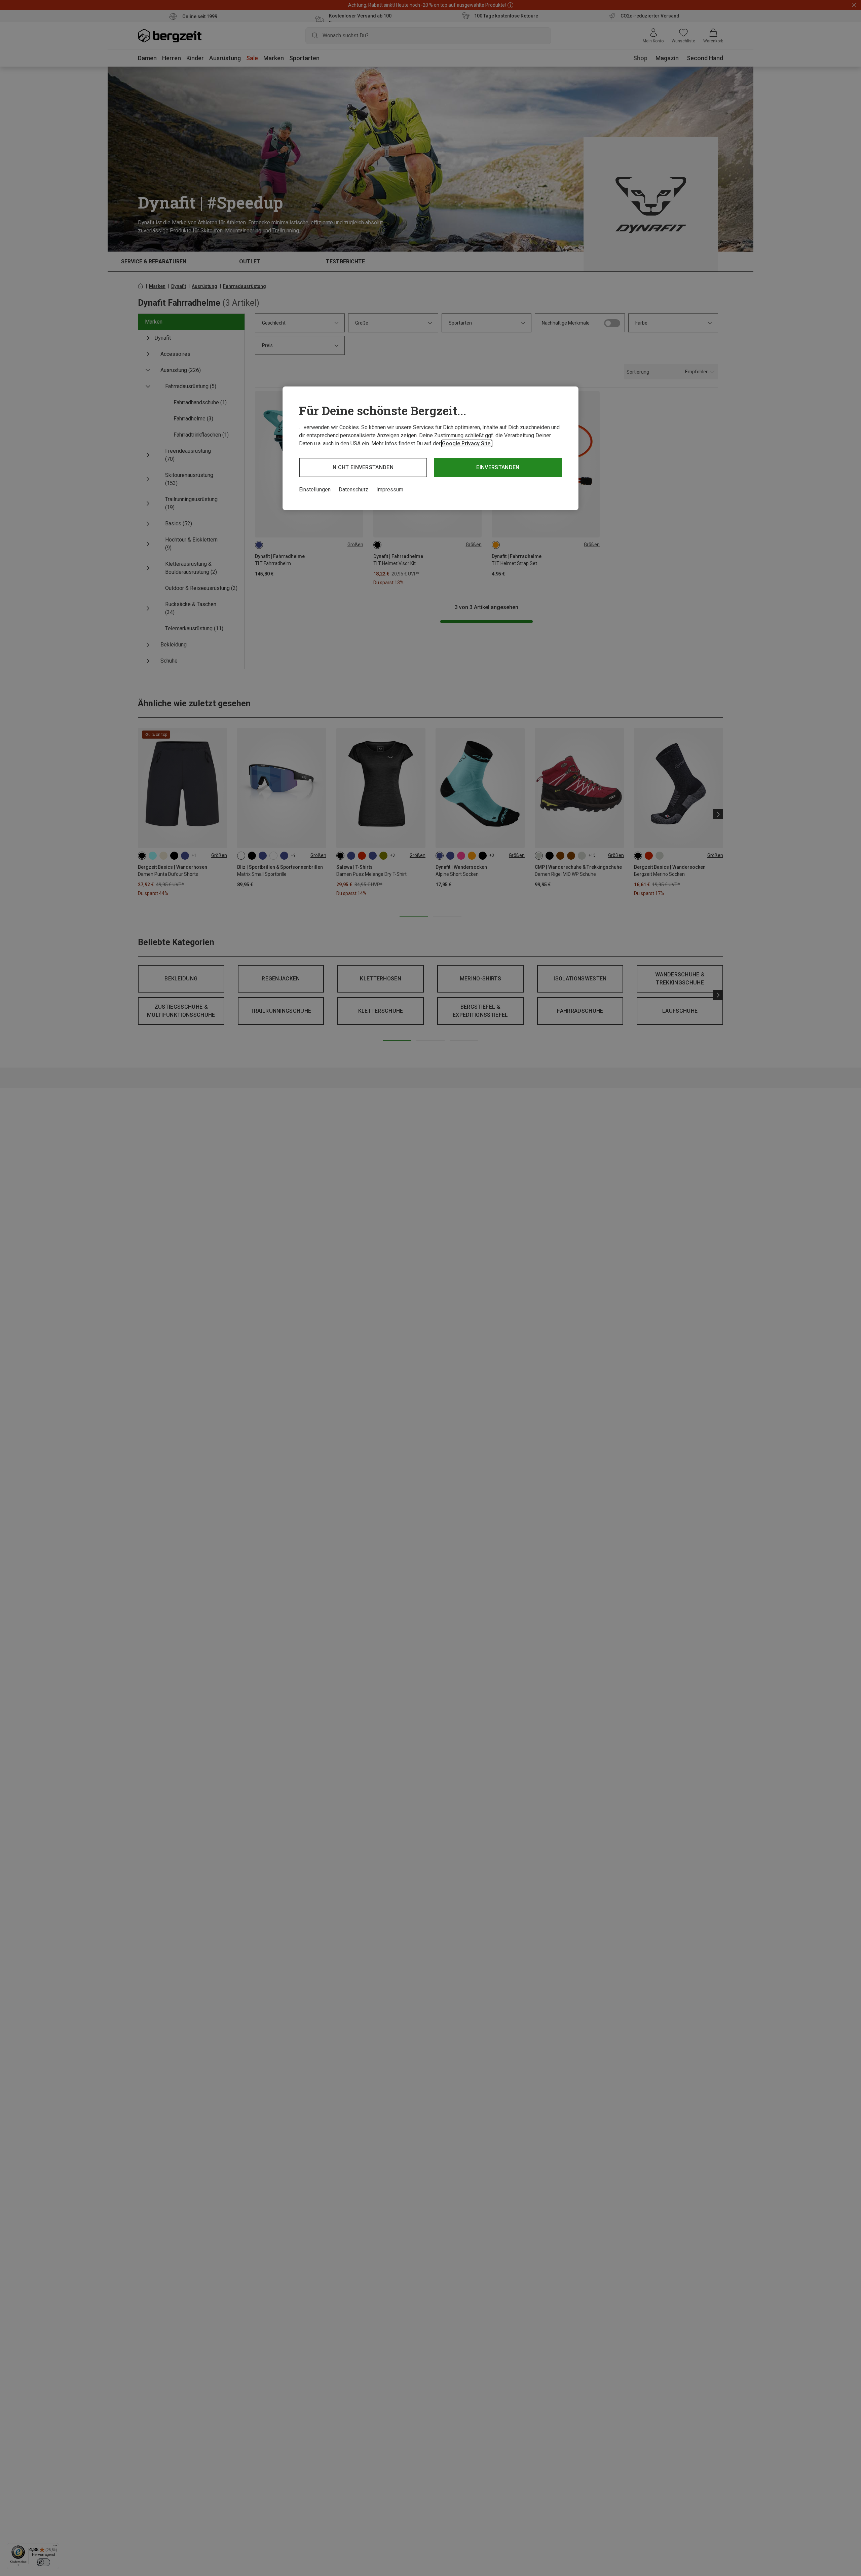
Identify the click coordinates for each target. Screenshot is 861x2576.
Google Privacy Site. (467, 443)
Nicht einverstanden (363, 467)
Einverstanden (498, 467)
